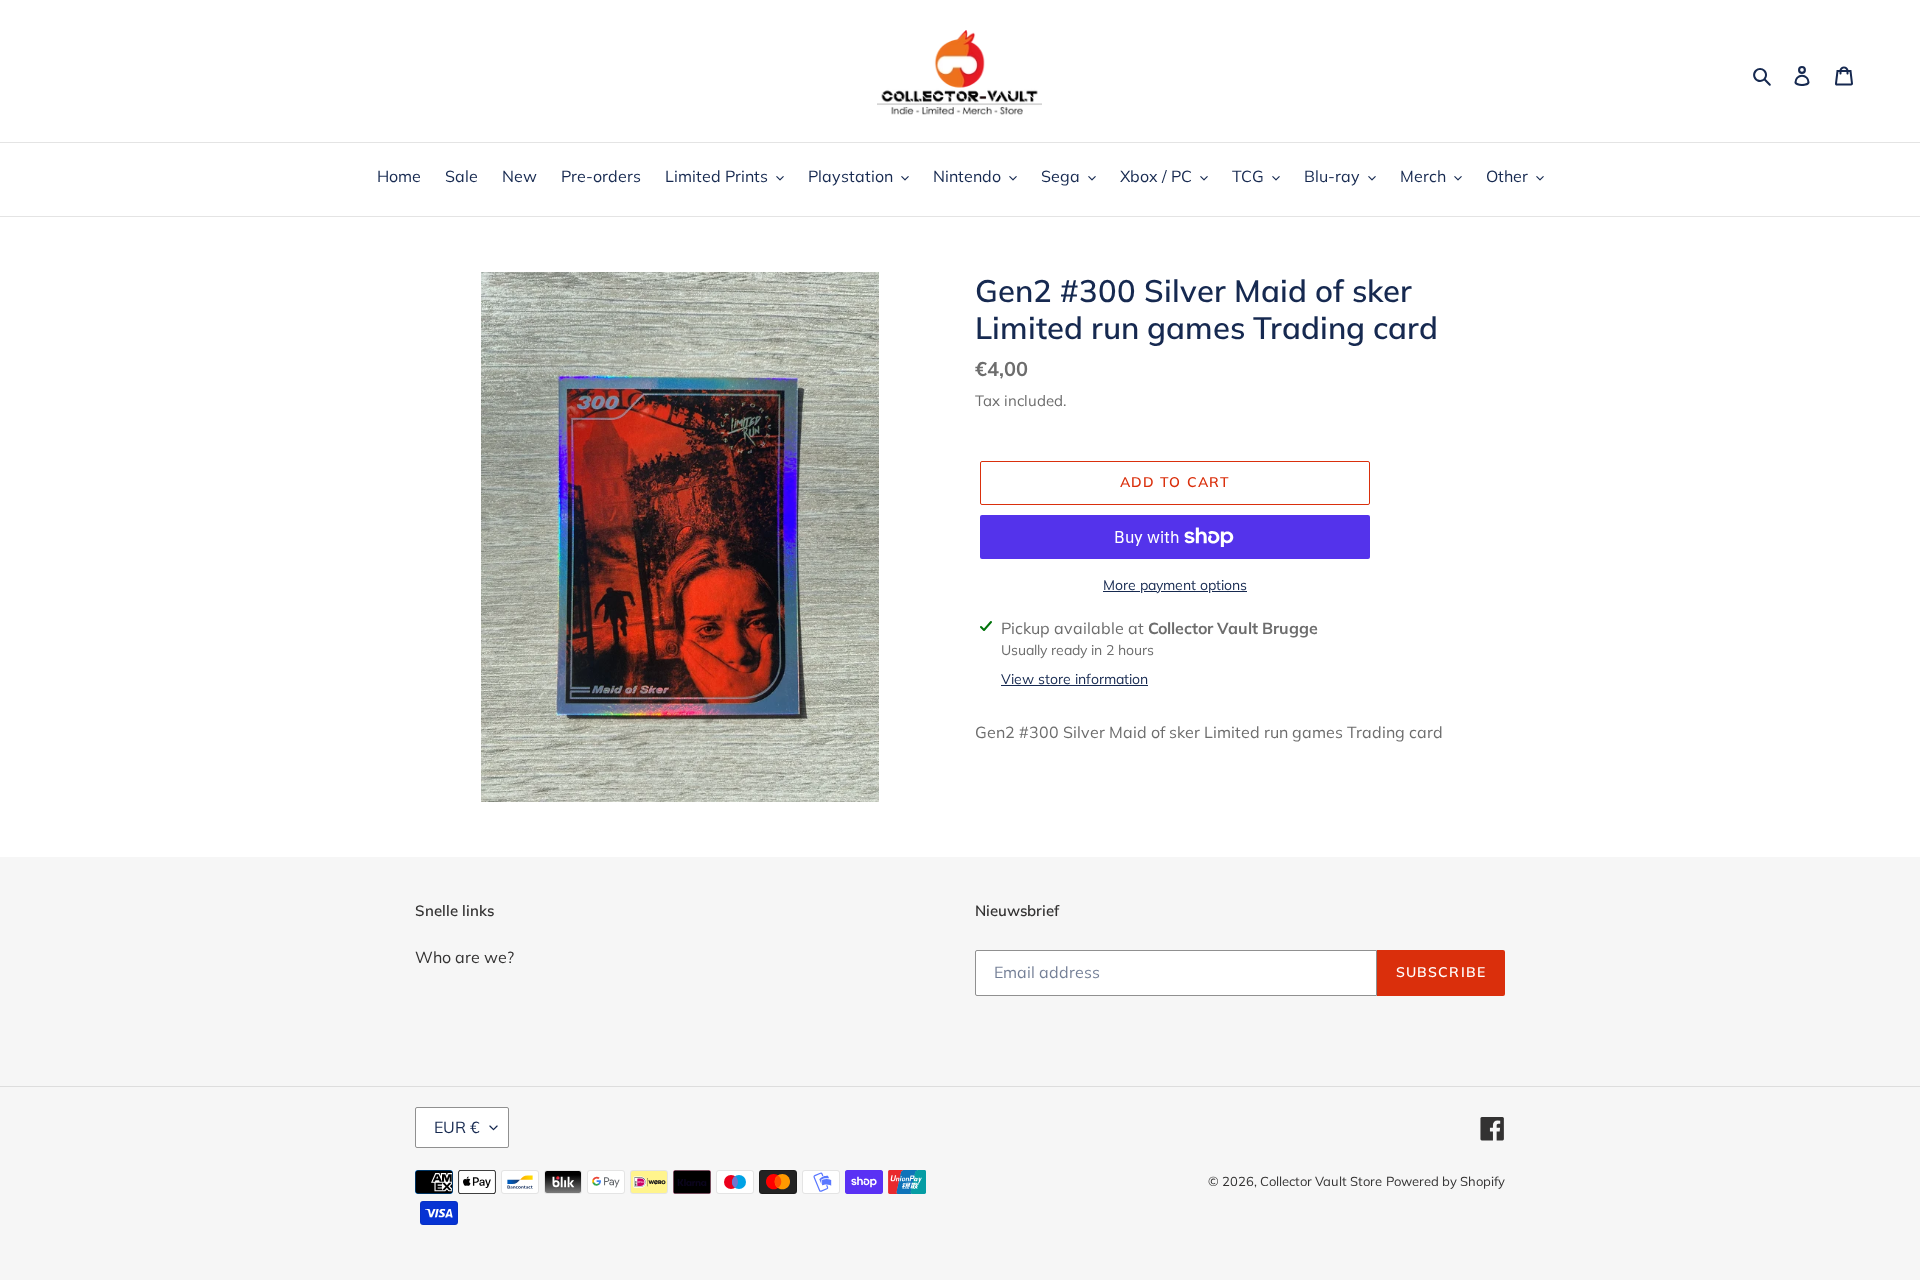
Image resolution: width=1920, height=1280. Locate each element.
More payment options (1175, 585)
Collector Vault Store (1321, 1181)
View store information (1074, 679)
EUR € (457, 1127)
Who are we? (464, 957)
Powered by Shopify (1445, 1181)
